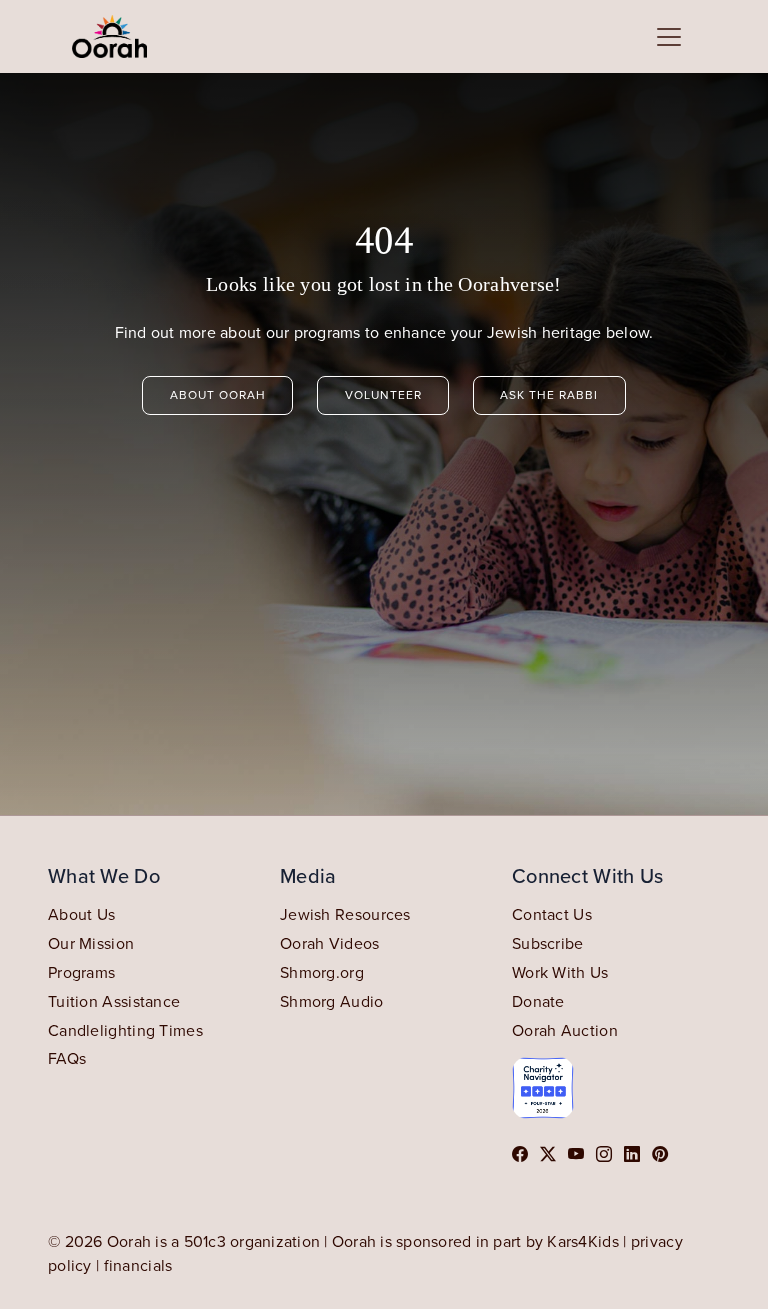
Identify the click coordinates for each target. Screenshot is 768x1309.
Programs (81, 972)
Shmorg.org (322, 972)
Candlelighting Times (125, 1030)
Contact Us (552, 914)
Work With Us (560, 972)
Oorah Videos (330, 943)
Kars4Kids (583, 1241)
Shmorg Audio (332, 1001)
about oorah (218, 394)
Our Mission (91, 943)
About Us (81, 914)
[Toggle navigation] (669, 37)
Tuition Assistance (114, 1001)
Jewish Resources (345, 914)
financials (138, 1265)
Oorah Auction (565, 1030)
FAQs (67, 1058)
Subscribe (548, 943)
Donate (538, 1001)
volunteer (383, 394)
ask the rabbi (549, 394)
